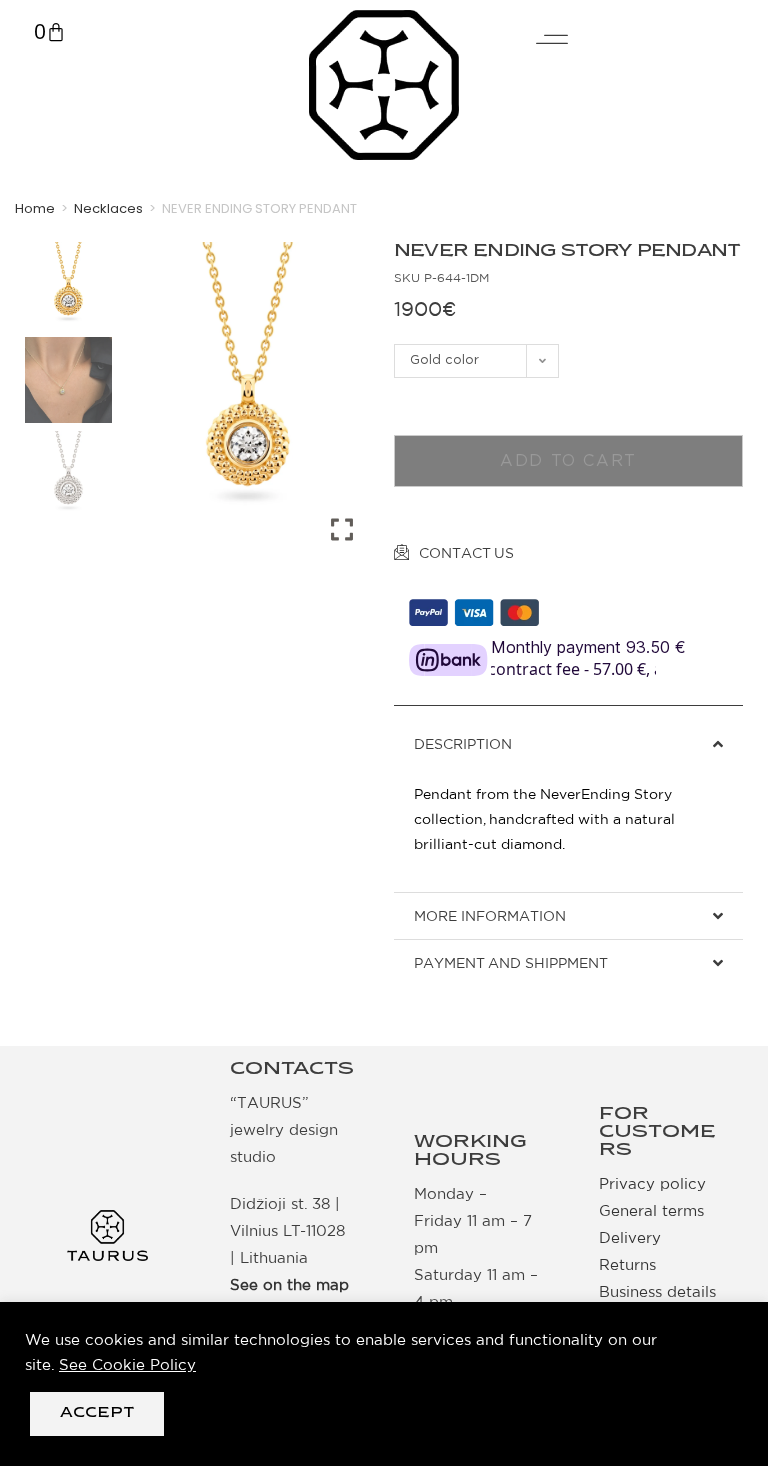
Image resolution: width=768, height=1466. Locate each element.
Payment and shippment (511, 963)
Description (463, 744)
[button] (568, 744)
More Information (490, 916)
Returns (627, 1264)
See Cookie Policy (127, 1364)
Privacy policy (652, 1183)
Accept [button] (97, 1413)
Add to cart (568, 461)
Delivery (630, 1237)
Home (35, 208)
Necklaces (108, 208)
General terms (651, 1210)
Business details (657, 1291)
